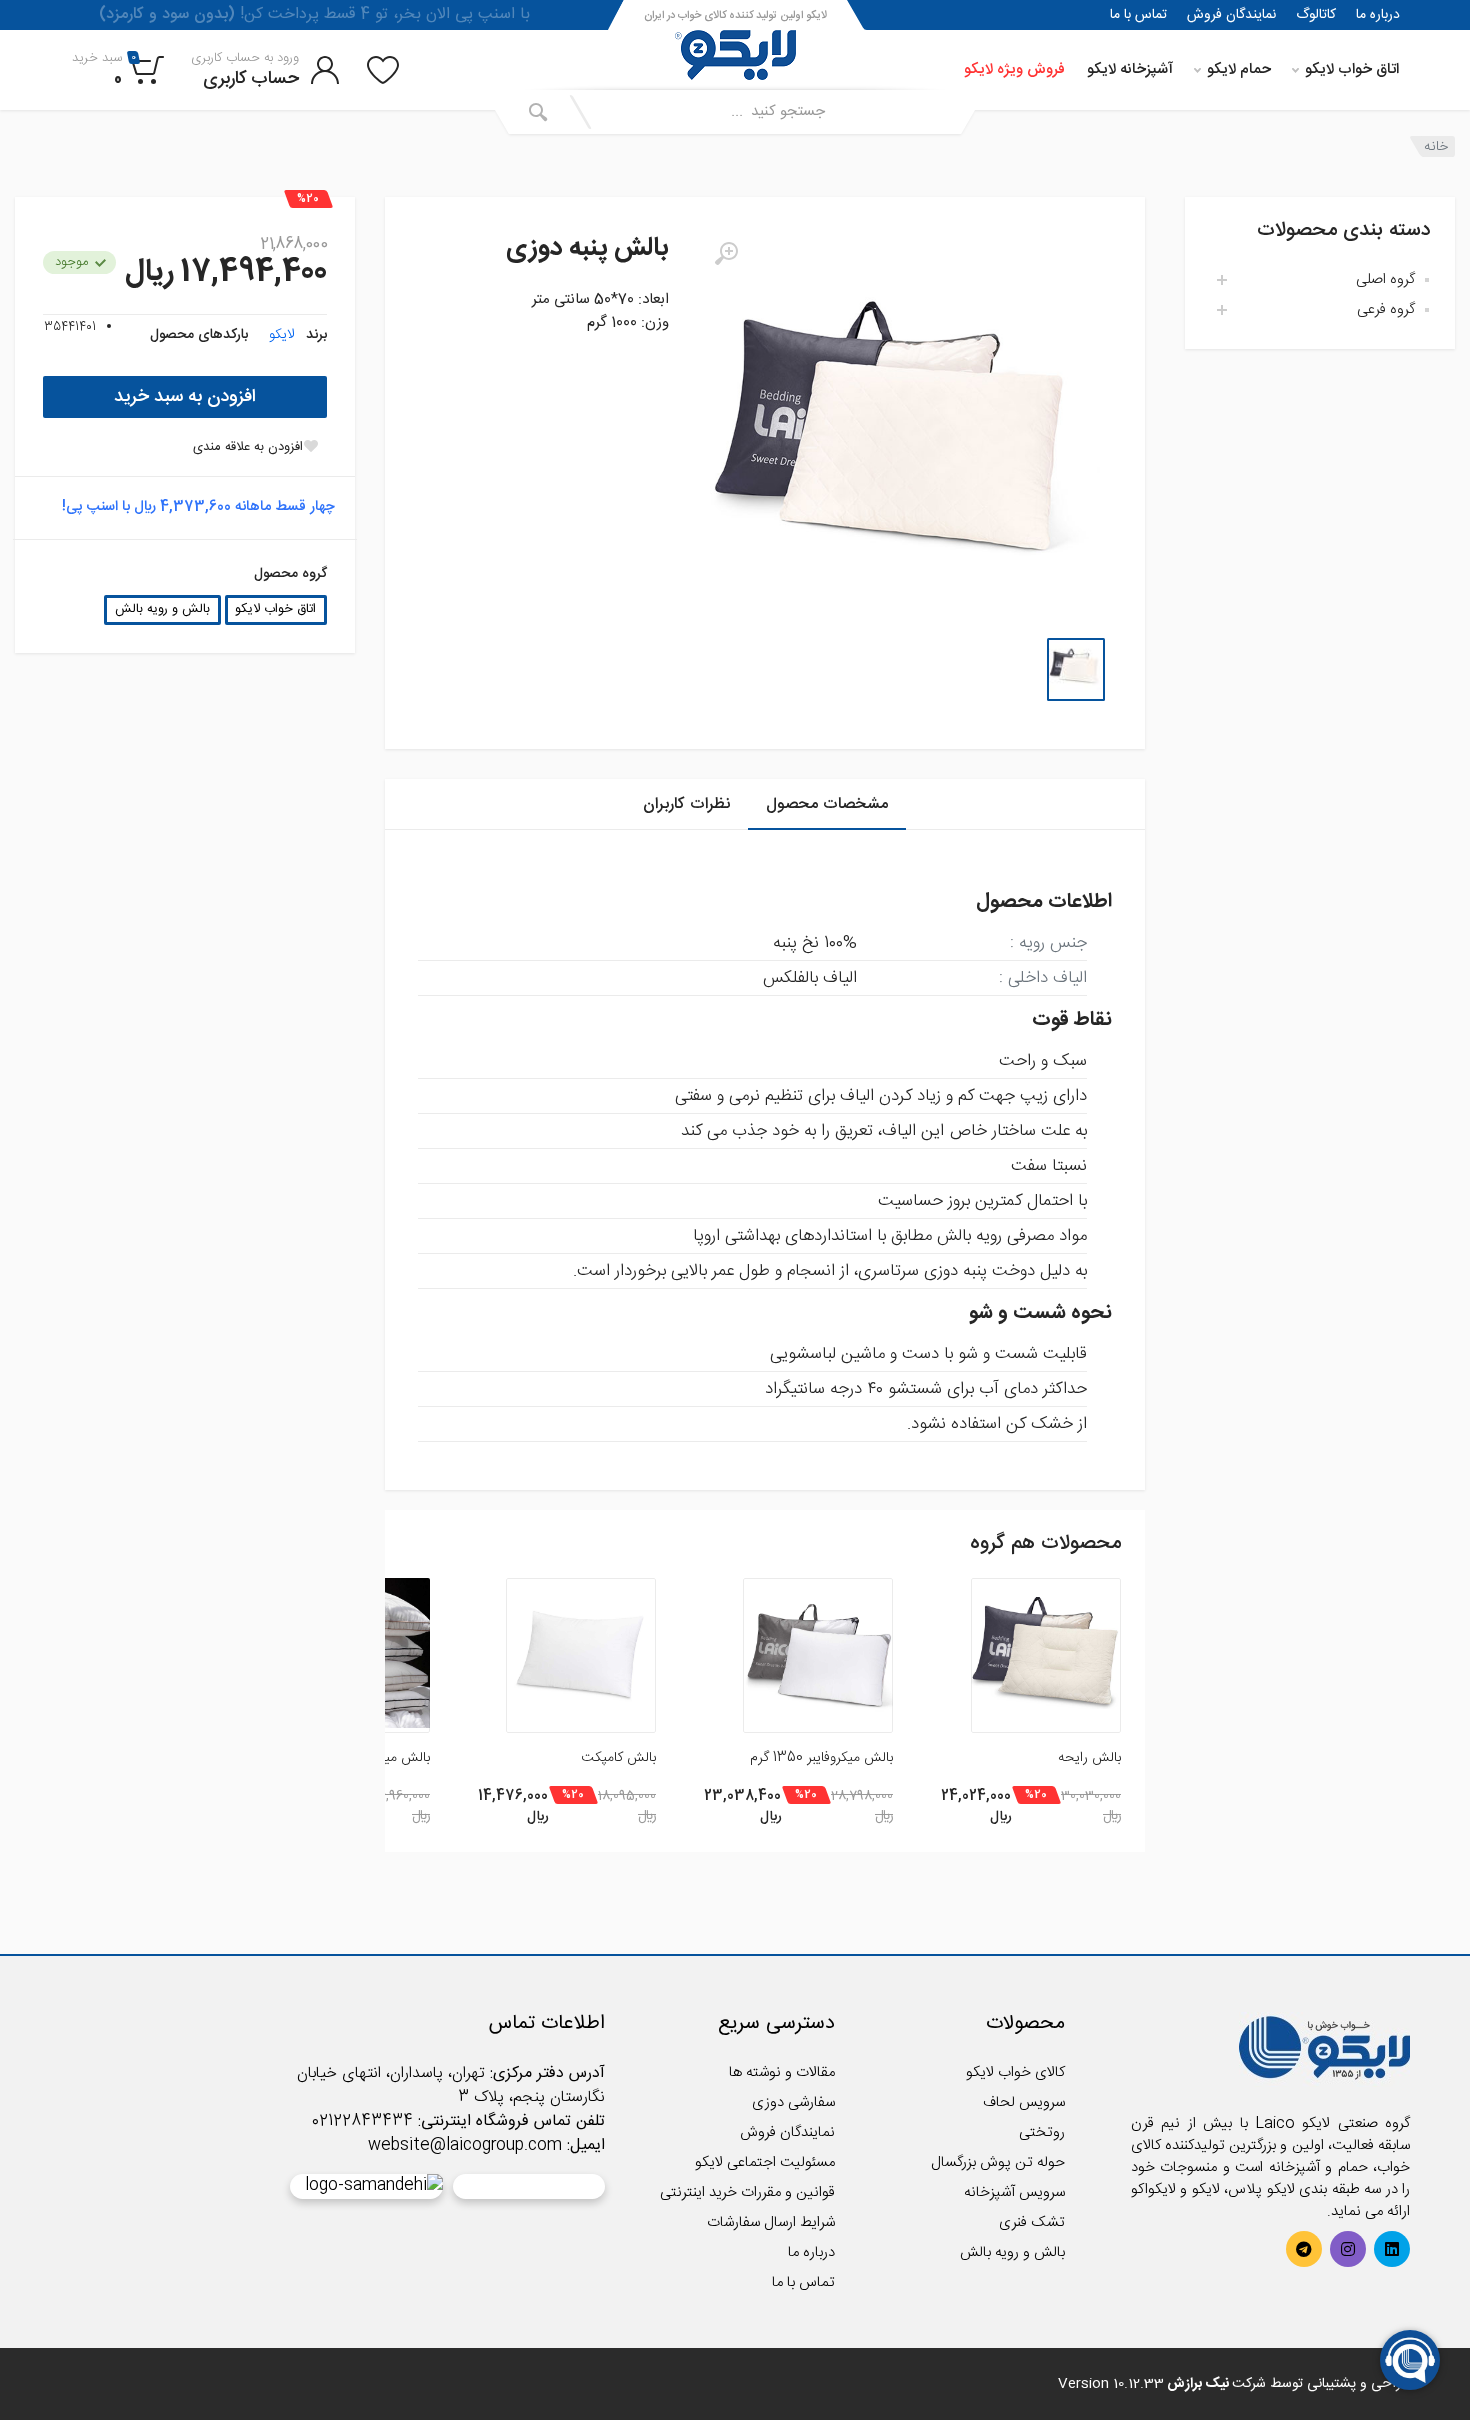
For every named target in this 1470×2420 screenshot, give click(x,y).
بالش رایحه (1089, 1758)
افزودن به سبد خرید (185, 397)
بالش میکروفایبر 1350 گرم (821, 1758)
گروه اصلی (1385, 279)
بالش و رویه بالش (162, 609)
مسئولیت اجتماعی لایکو (765, 2162)
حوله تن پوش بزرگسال (998, 2162)
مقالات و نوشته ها (782, 2072)
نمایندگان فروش (1231, 15)
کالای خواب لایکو (1015, 2072)
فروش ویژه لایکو (1014, 69)
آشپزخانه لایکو (1130, 69)
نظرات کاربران (686, 804)
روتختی (1042, 2132)
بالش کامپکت (618, 1758)
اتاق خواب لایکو (1352, 69)
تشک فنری (1032, 2222)
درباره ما (1378, 15)
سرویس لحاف (1024, 2102)
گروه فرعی (1386, 309)
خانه (1436, 146)
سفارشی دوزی (793, 2102)
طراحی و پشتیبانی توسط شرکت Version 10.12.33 (1234, 2384)
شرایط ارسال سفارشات (771, 2222)
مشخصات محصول (827, 804)
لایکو (281, 335)
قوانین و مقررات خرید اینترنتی (747, 2192)
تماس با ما (1138, 15)
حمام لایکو (1239, 69)
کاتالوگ (1316, 15)
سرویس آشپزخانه (1014, 2192)
